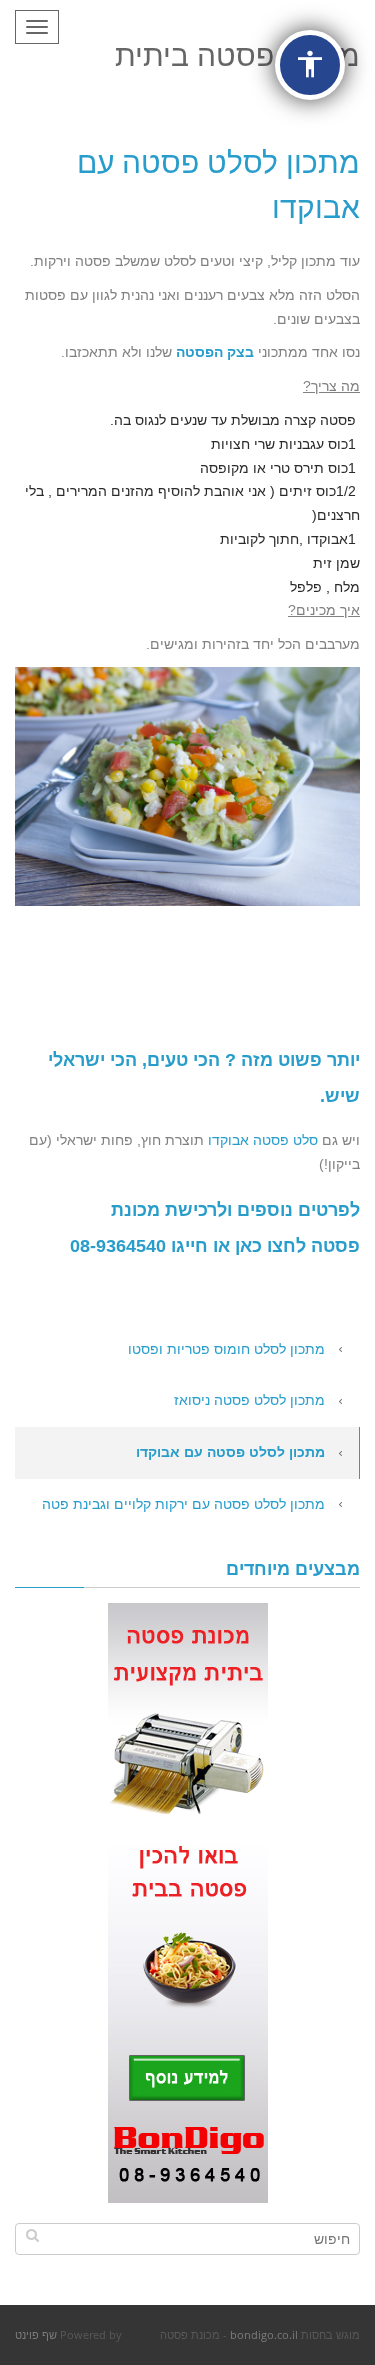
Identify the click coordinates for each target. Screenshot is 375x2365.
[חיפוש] (32, 2235)
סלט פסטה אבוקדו (263, 1140)
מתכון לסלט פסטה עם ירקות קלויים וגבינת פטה (183, 1504)
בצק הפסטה (215, 352)
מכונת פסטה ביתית (237, 54)
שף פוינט (36, 2334)
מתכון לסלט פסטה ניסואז (249, 1400)
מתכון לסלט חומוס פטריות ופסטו (226, 1349)
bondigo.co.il (264, 2334)
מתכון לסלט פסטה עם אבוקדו (230, 1452)
